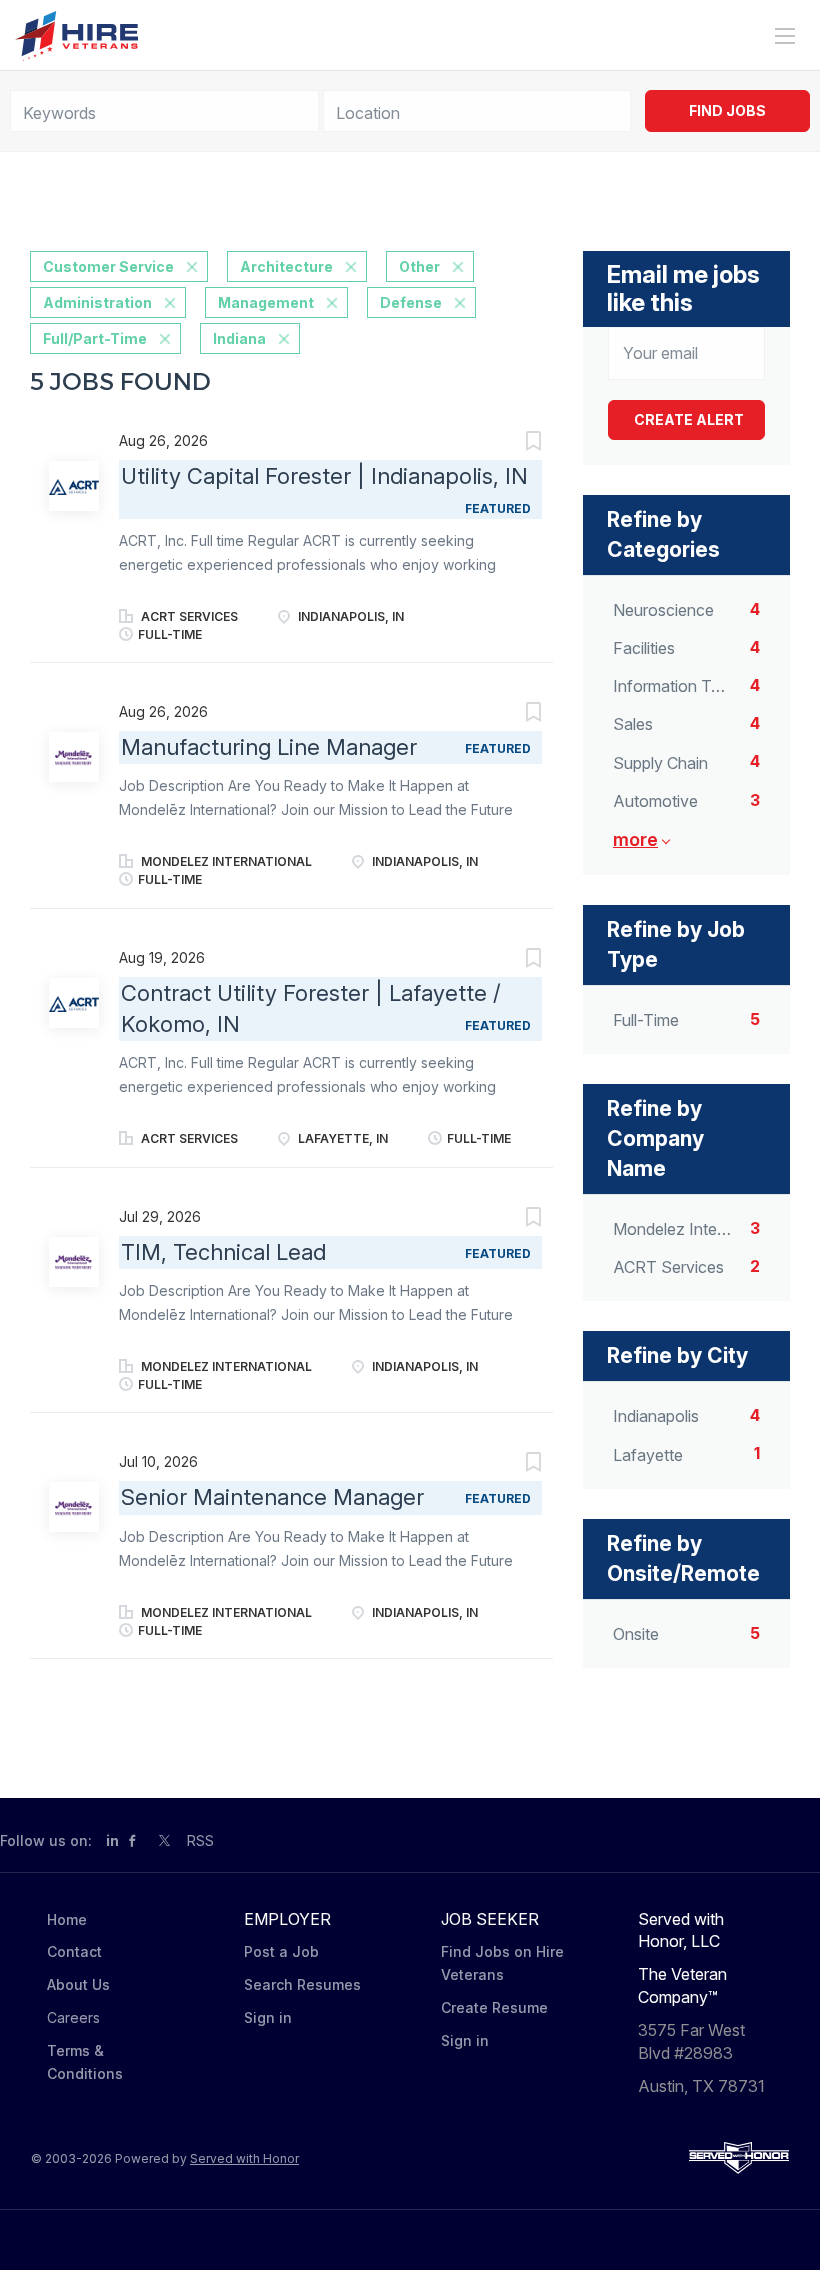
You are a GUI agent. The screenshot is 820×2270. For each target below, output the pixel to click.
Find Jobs (727, 110)
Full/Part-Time (95, 338)
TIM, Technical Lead (223, 1252)
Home (67, 1919)
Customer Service (108, 266)
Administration (97, 302)
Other (419, 266)
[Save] (513, 443)
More (635, 839)
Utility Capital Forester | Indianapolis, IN (324, 476)
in (112, 1840)
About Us (78, 1984)
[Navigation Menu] (785, 36)
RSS (200, 1840)
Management (266, 302)
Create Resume (494, 2007)
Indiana (239, 338)
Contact (74, 1951)
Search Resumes (302, 1984)
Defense (411, 302)
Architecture (286, 266)
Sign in (268, 2017)
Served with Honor (244, 2158)
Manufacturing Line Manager (269, 747)
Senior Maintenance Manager (272, 1497)
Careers (73, 2017)
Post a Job (281, 1951)
